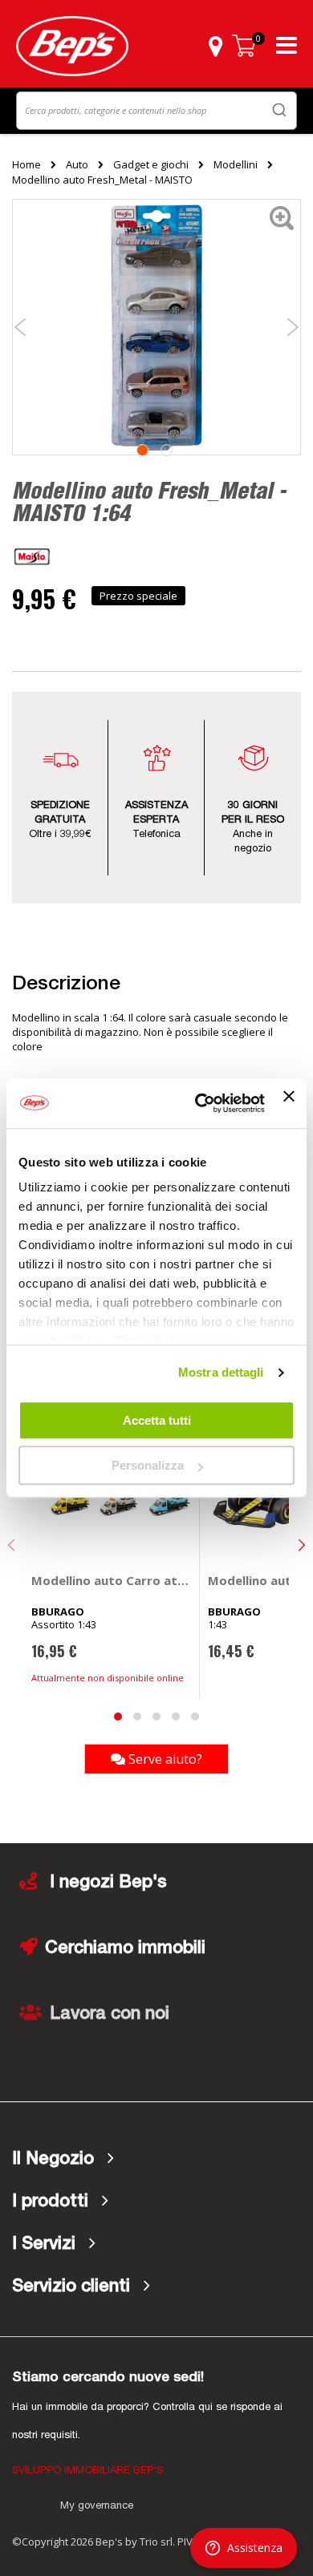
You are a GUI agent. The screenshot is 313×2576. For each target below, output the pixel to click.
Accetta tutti (157, 1420)
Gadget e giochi (151, 164)
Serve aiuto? (164, 1759)
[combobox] (156, 111)
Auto (77, 164)
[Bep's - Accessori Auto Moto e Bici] (72, 46)
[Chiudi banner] (289, 1103)
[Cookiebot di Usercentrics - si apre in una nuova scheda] (199, 1103)
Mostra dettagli (221, 1372)
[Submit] (279, 109)
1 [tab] (142, 450)
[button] (215, 46)
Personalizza (148, 1465)
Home (26, 164)
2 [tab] (167, 450)
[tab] (156, 2159)
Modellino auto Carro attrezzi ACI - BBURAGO (112, 1580)
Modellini (236, 164)
